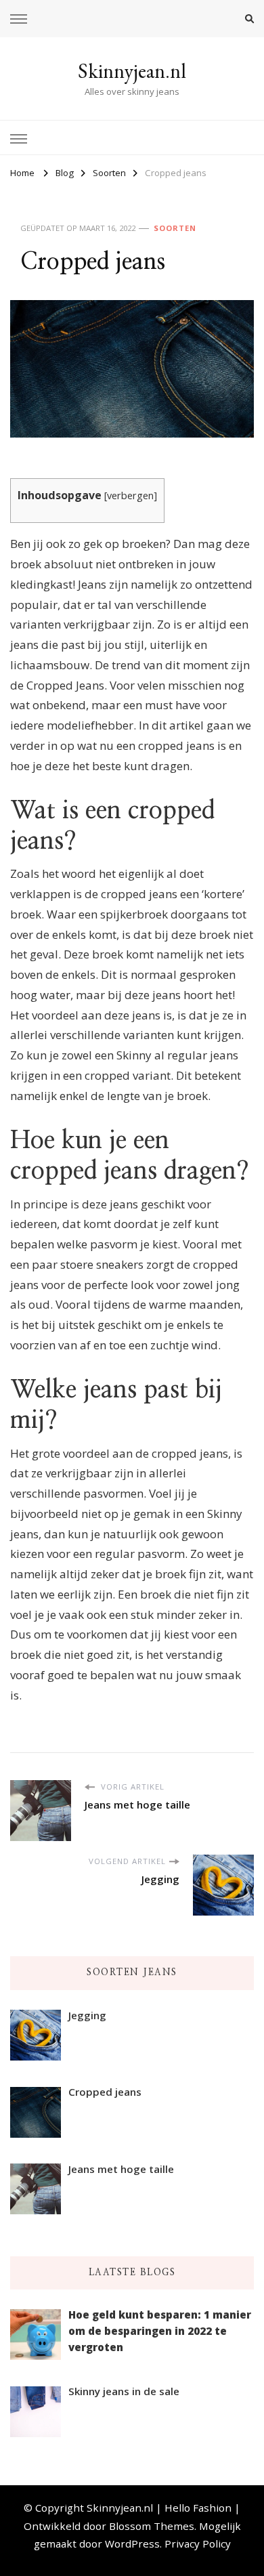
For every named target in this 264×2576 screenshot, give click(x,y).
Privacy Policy (198, 2543)
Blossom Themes (152, 2526)
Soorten (175, 228)
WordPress (132, 2543)
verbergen (130, 495)
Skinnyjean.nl (132, 71)
